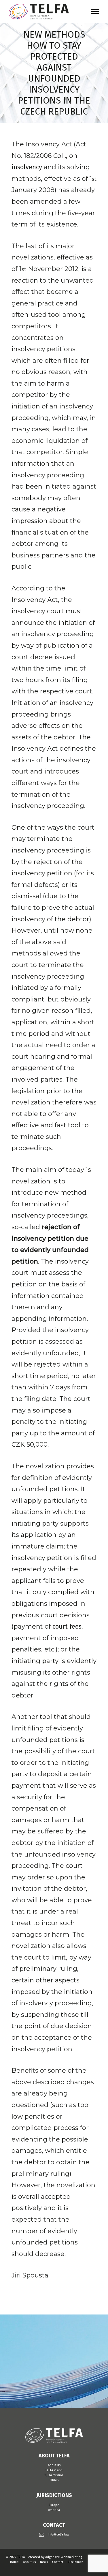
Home (14, 2562)
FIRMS (54, 2480)
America (54, 2510)
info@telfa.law (58, 2534)
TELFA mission (54, 2475)
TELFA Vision (54, 2470)
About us (54, 2465)
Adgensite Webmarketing (64, 2557)
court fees (67, 1626)
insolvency (27, 167)
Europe (54, 2505)
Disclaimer (75, 2562)
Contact (58, 2562)
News (44, 2562)
